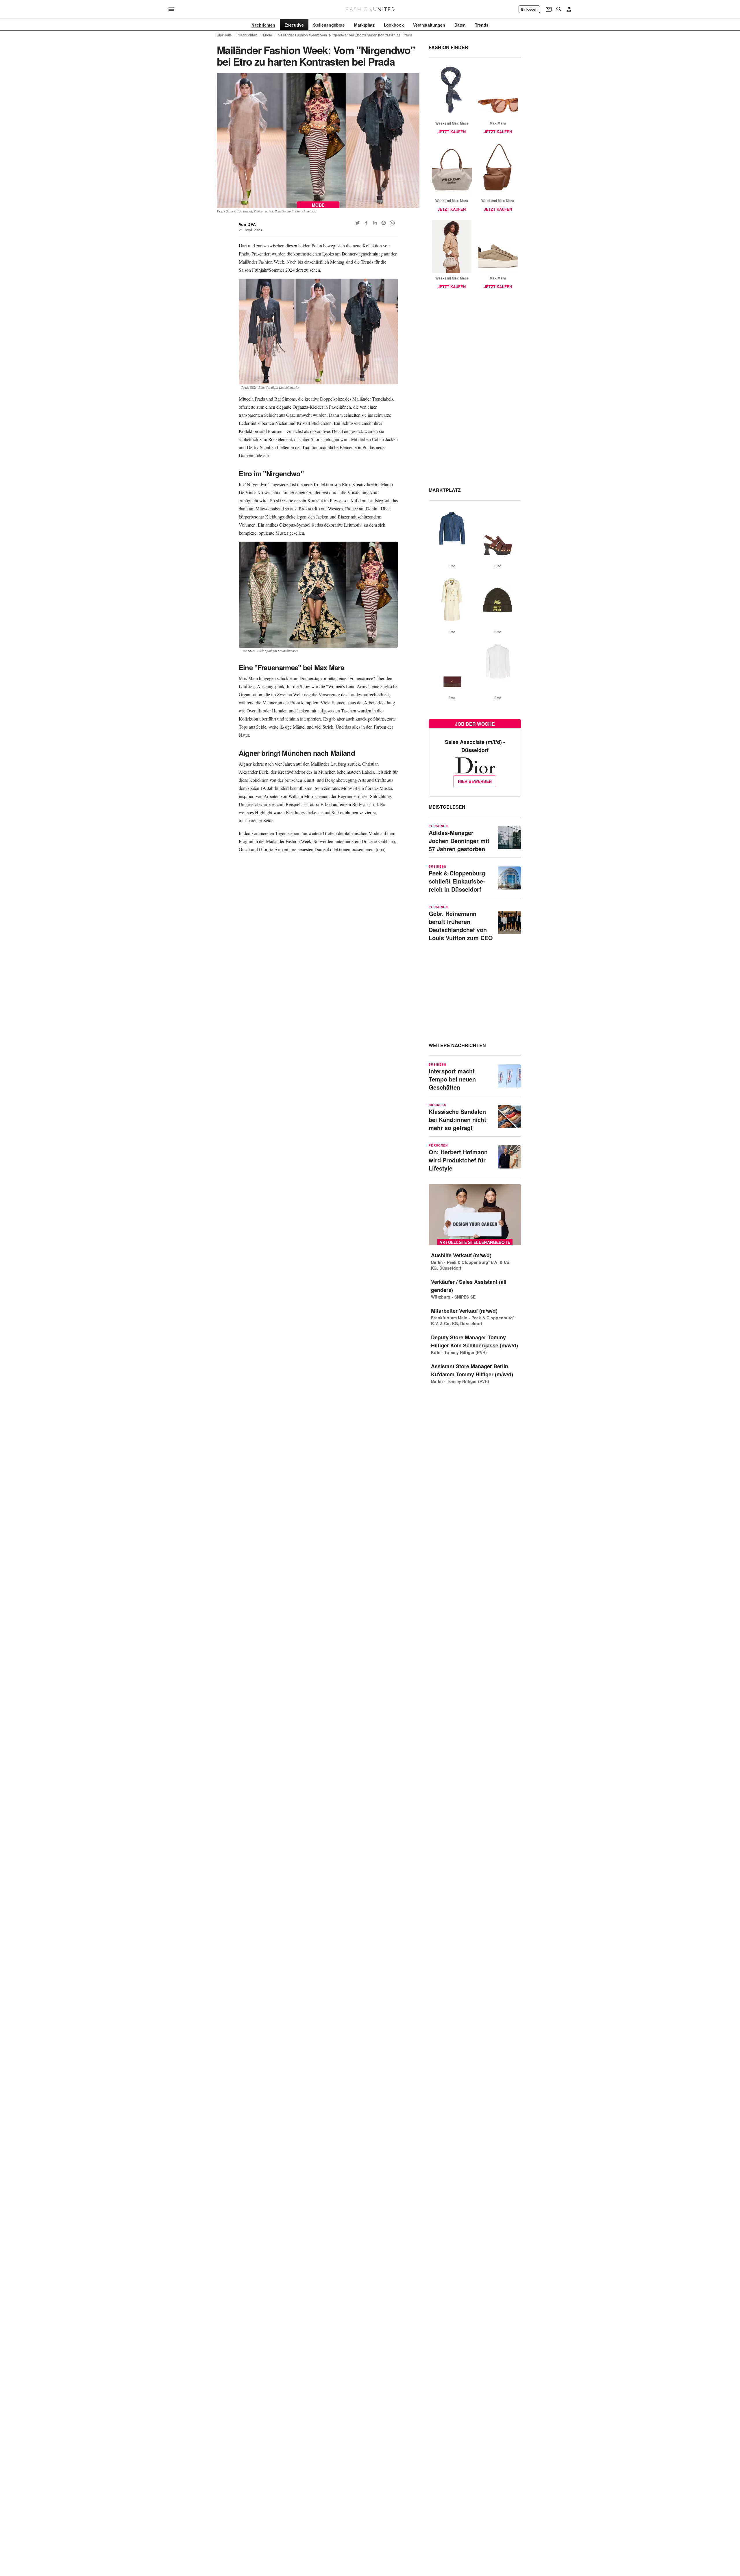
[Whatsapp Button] (392, 223)
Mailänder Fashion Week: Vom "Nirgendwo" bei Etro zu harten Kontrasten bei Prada (345, 35)
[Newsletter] (549, 9)
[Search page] (559, 9)
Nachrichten (247, 35)
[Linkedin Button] (375, 223)
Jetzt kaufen (452, 132)
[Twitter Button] (358, 223)
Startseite (224, 35)
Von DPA (247, 224)
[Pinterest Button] (384, 223)
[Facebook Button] (366, 223)
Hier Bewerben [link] (475, 781)
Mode (268, 35)
